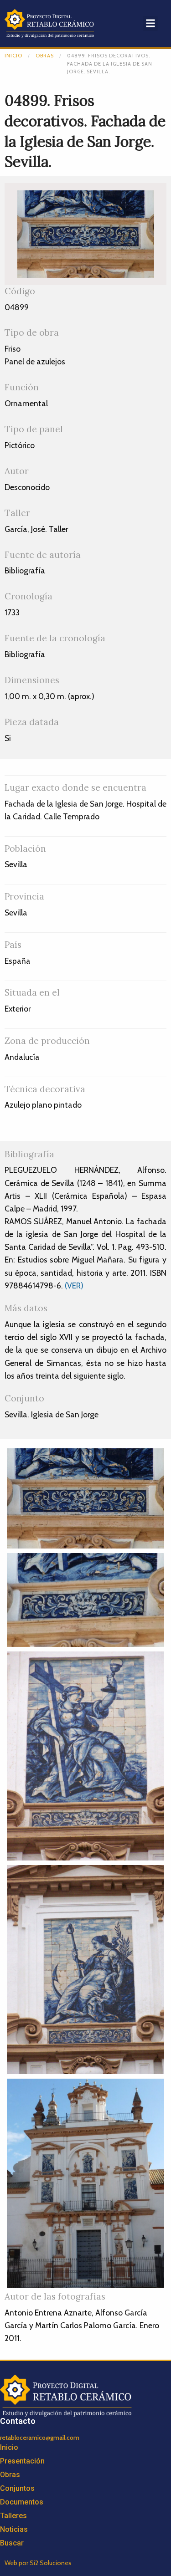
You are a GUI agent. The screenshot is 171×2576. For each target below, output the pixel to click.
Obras (45, 56)
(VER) (74, 1285)
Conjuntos (17, 2488)
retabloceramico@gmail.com (40, 2438)
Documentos (22, 2502)
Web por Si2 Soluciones (38, 2563)
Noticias (14, 2529)
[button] (150, 23)
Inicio (13, 56)
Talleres (13, 2516)
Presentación (22, 2461)
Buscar (12, 2543)
